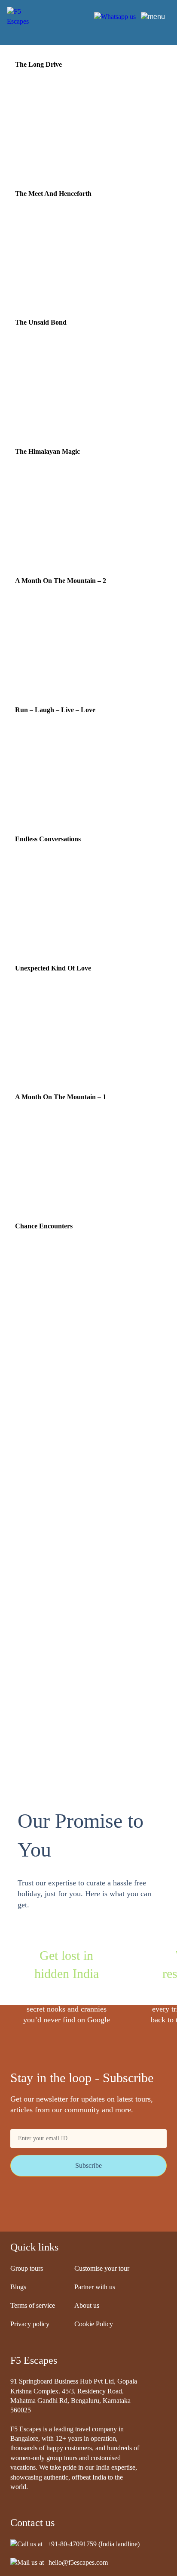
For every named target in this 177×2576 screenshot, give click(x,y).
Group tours (27, 2268)
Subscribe (88, 2165)
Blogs (18, 2287)
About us (87, 2305)
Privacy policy (30, 2324)
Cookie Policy (94, 2324)
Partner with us (95, 2287)
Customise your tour (102, 2268)
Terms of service (33, 2305)
